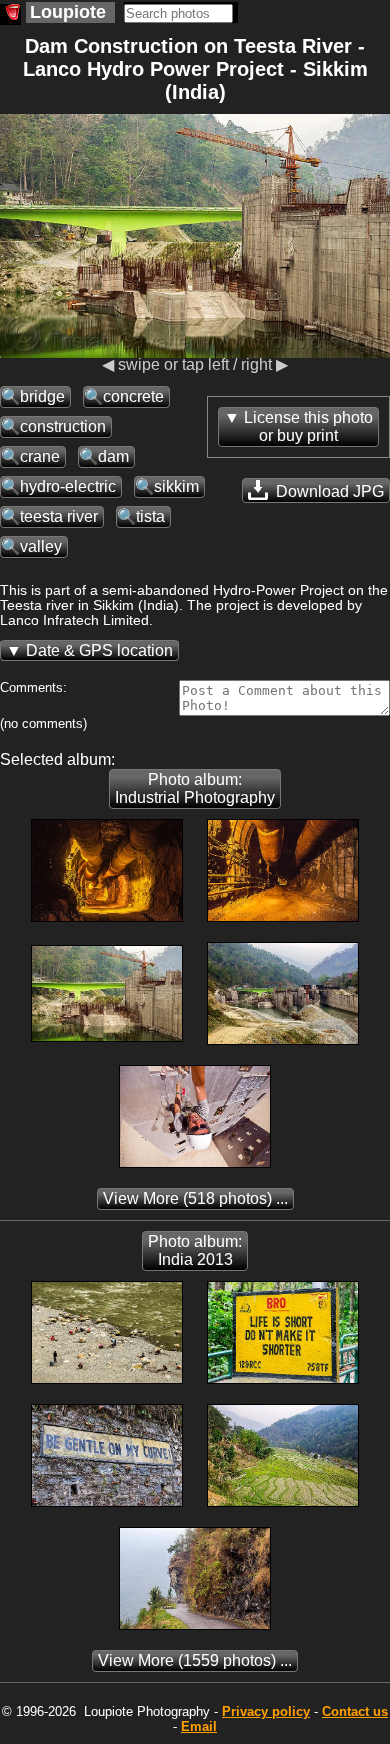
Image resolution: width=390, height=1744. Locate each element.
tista (150, 516)
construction (63, 426)
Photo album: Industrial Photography (195, 788)
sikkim (176, 486)
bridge (42, 396)
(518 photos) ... (195, 1198)
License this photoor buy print (308, 426)
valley (41, 546)
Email (199, 1726)
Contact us (355, 1711)
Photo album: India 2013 (195, 1250)
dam (113, 456)
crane (40, 456)
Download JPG (328, 491)
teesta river (59, 516)
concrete (133, 396)
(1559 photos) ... (195, 1660)
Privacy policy (266, 1711)
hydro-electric (68, 486)
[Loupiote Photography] (10, 14)
